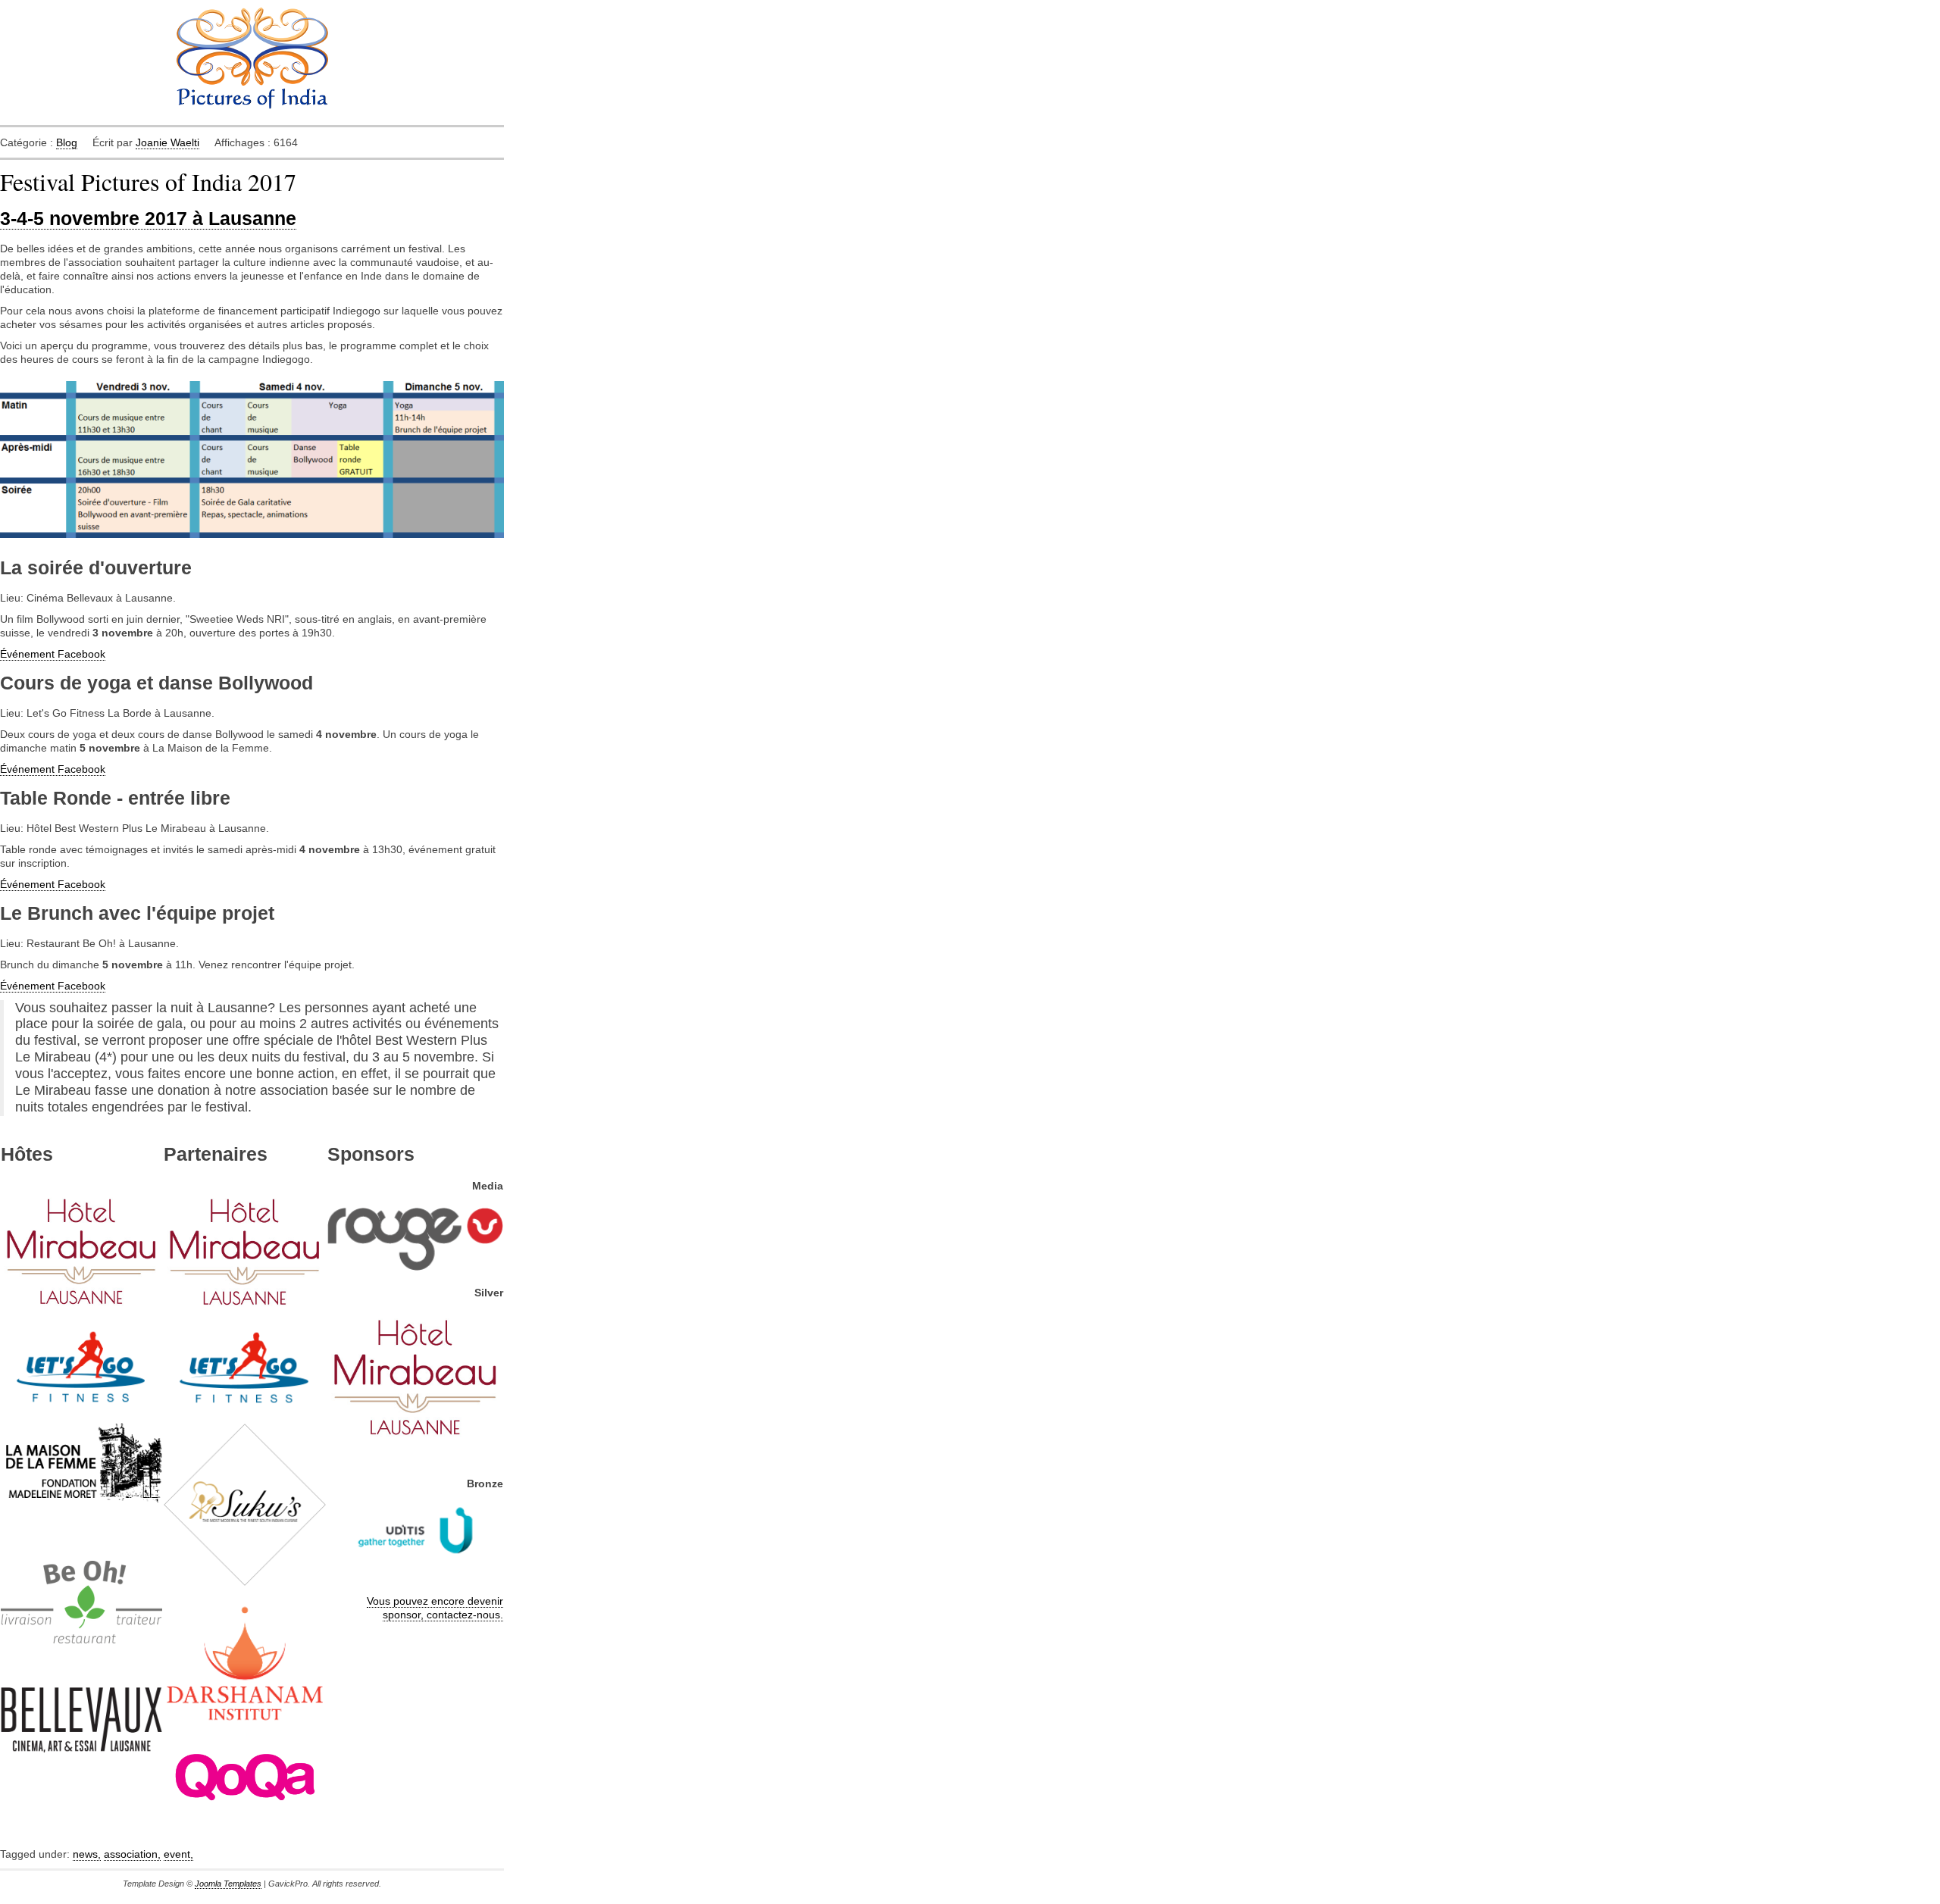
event (178, 1854)
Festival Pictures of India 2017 (148, 181)
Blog (67, 142)
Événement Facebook (53, 654)
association (132, 1854)
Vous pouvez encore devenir (435, 1601)
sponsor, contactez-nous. (443, 1615)
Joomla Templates (228, 1884)
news (87, 1854)
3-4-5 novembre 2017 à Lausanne (148, 219)
